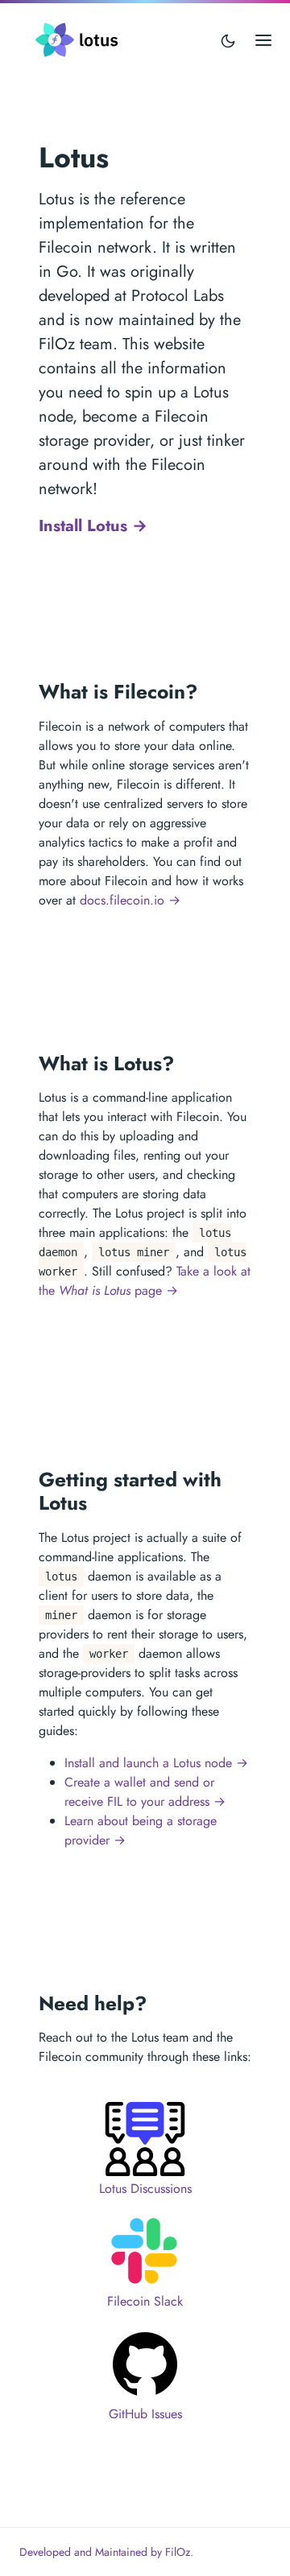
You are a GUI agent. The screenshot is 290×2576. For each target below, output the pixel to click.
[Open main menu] (263, 40)
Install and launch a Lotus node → (156, 1763)
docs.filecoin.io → (130, 900)
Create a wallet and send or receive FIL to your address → (145, 1792)
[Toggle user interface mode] (228, 40)
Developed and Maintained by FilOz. (106, 2552)
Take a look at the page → (145, 1281)
